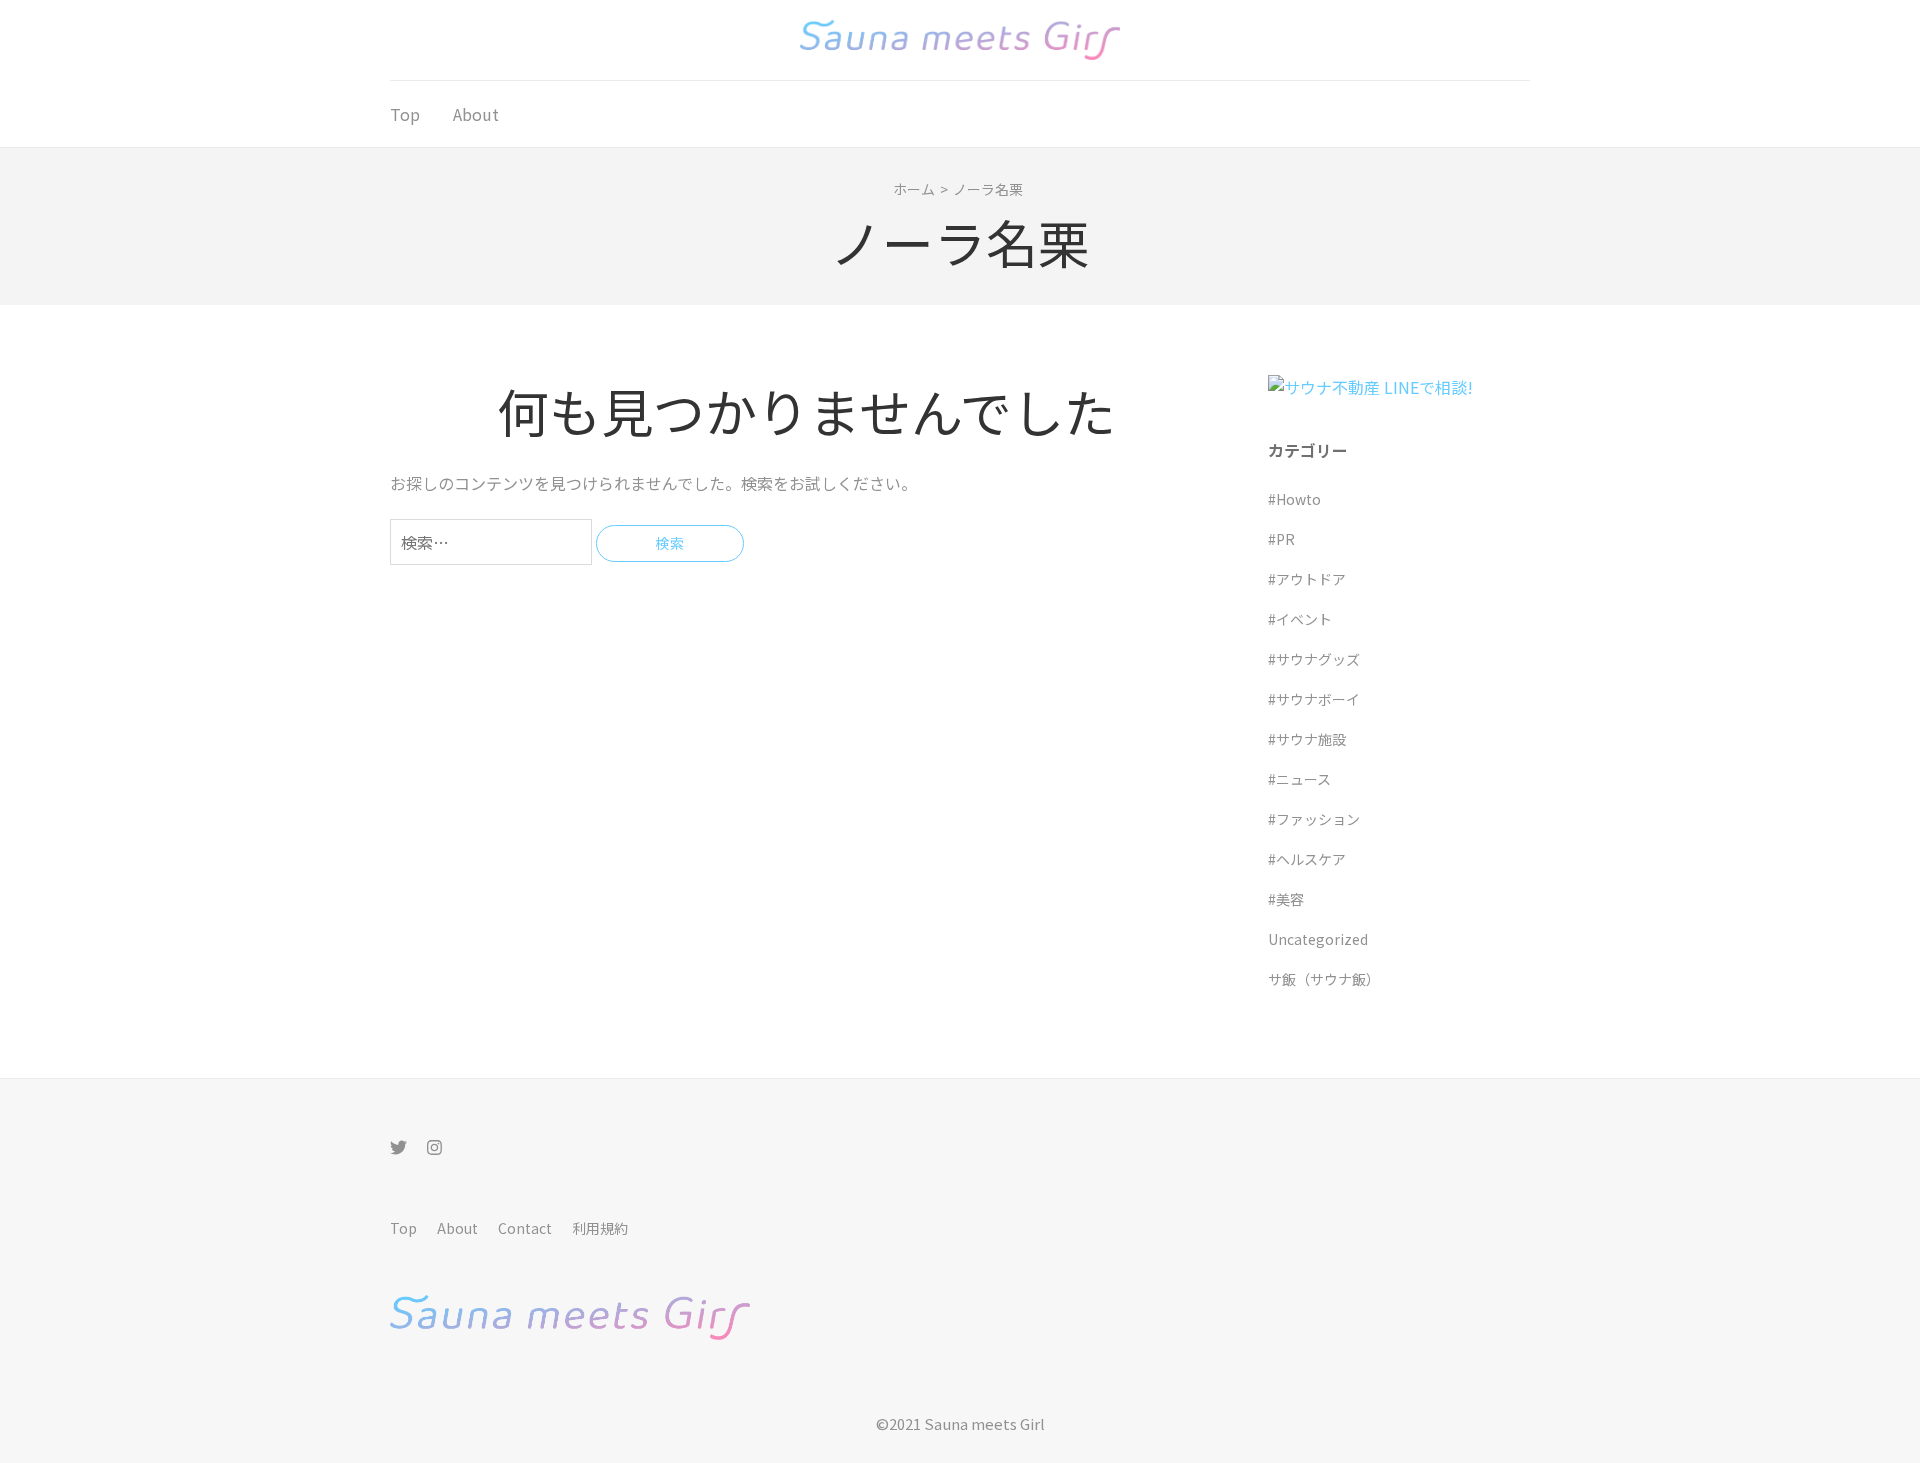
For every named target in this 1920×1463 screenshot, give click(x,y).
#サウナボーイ (1314, 699)
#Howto (1294, 499)
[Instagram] (434, 1146)
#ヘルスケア (1307, 859)
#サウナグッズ (1314, 659)
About (476, 114)
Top (405, 114)
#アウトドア (1307, 579)
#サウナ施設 (1307, 739)
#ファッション (1314, 819)
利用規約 (600, 1228)
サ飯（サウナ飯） (1324, 979)
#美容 (1286, 899)
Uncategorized (1318, 939)
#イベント (1300, 619)
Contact (525, 1228)
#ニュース (1299, 779)
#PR (1281, 539)
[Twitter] (398, 1146)
